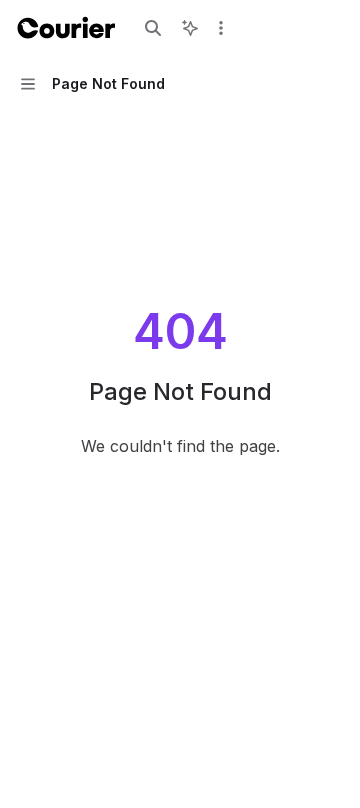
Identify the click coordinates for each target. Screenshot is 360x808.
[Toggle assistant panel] (190, 28)
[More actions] (221, 28)
